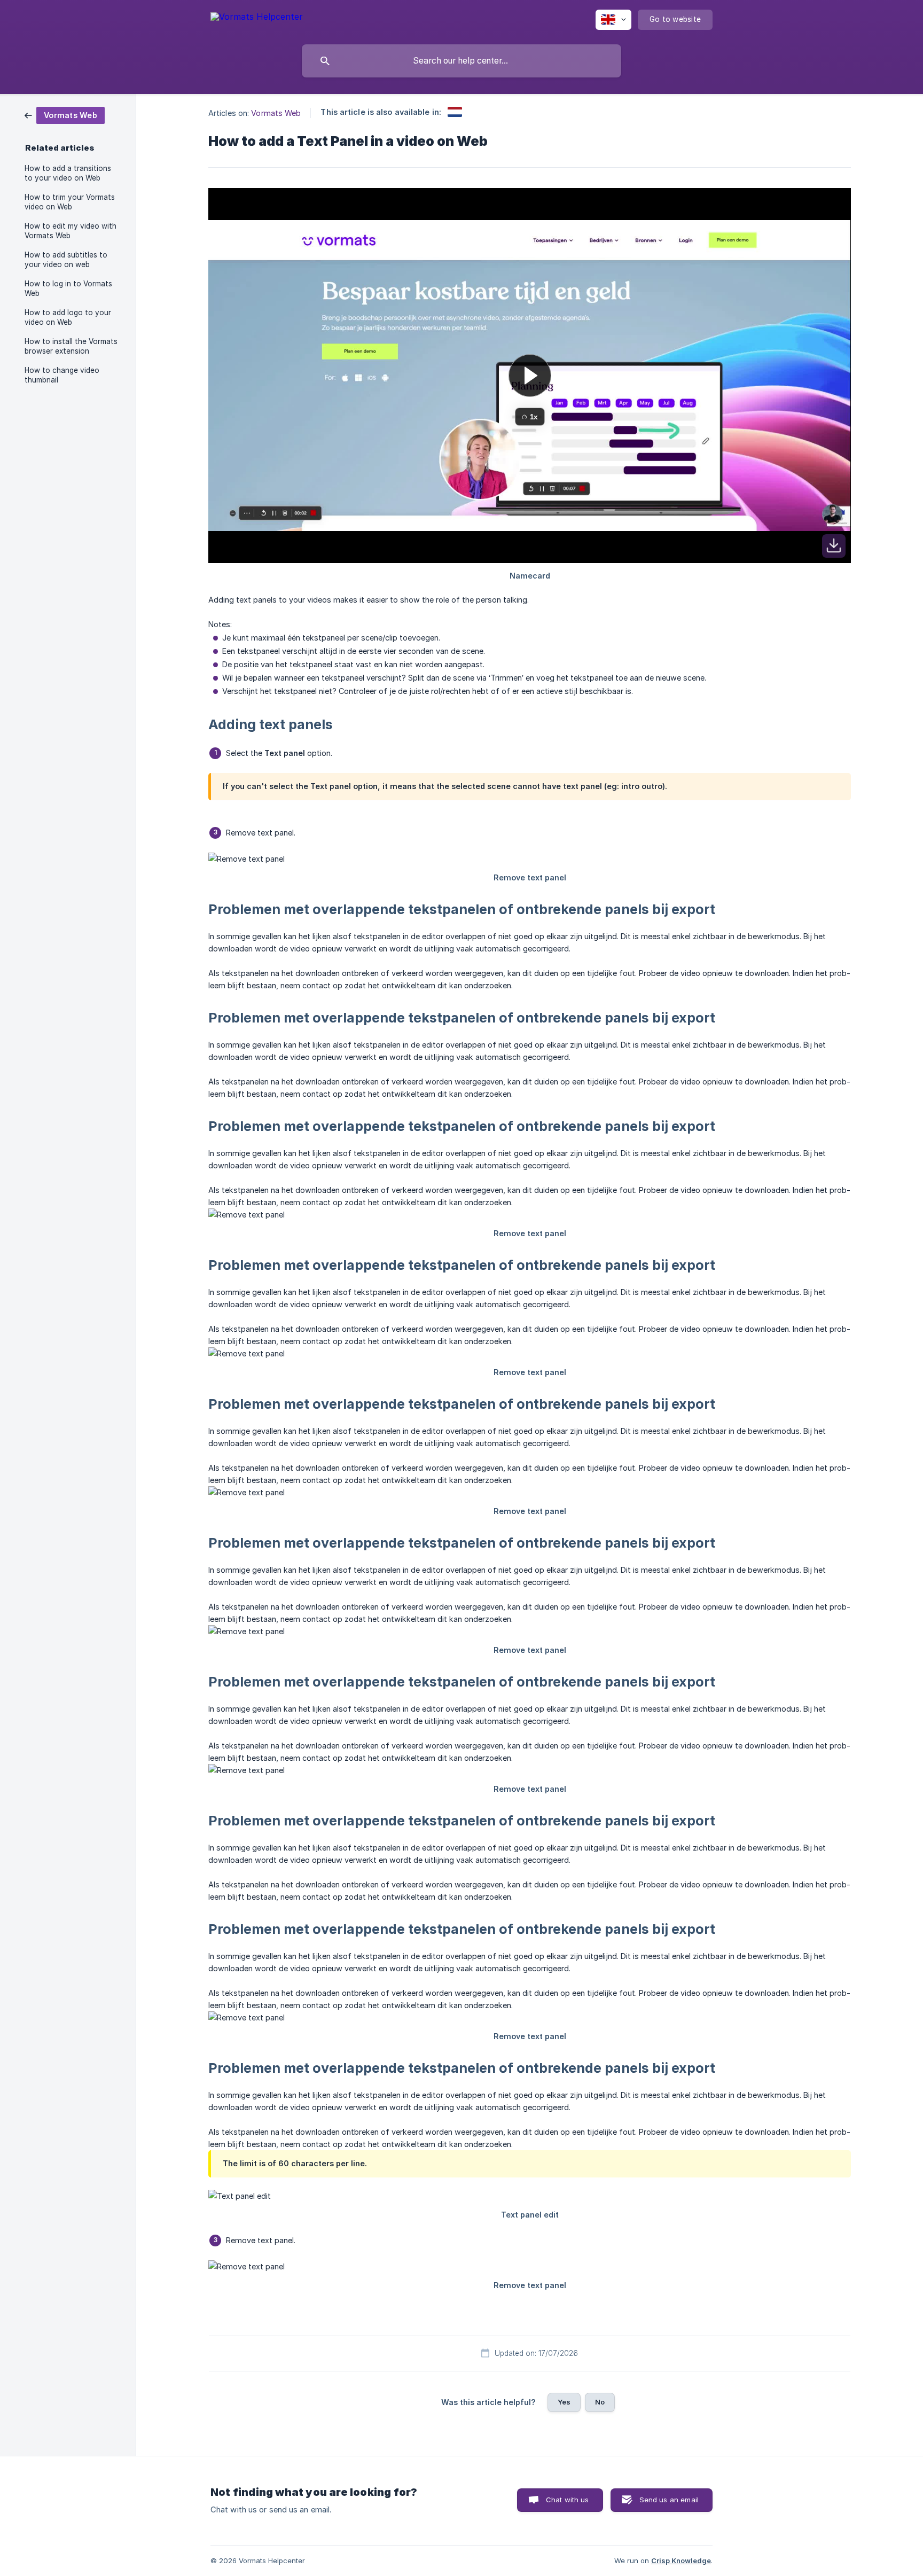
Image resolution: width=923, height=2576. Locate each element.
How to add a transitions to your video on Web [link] (68, 173)
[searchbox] (461, 61)
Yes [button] (564, 2402)
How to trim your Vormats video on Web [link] (70, 202)
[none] (257, 18)
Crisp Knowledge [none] (681, 2561)
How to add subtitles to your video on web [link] (66, 260)
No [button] (600, 2402)
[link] (65, 115)
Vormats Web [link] (276, 113)
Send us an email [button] (669, 2500)
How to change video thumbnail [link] (62, 375)
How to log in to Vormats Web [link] (68, 288)
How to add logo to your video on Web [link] (68, 317)
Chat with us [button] (568, 2500)
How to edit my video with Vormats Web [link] (71, 231)
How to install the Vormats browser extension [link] (71, 346)
